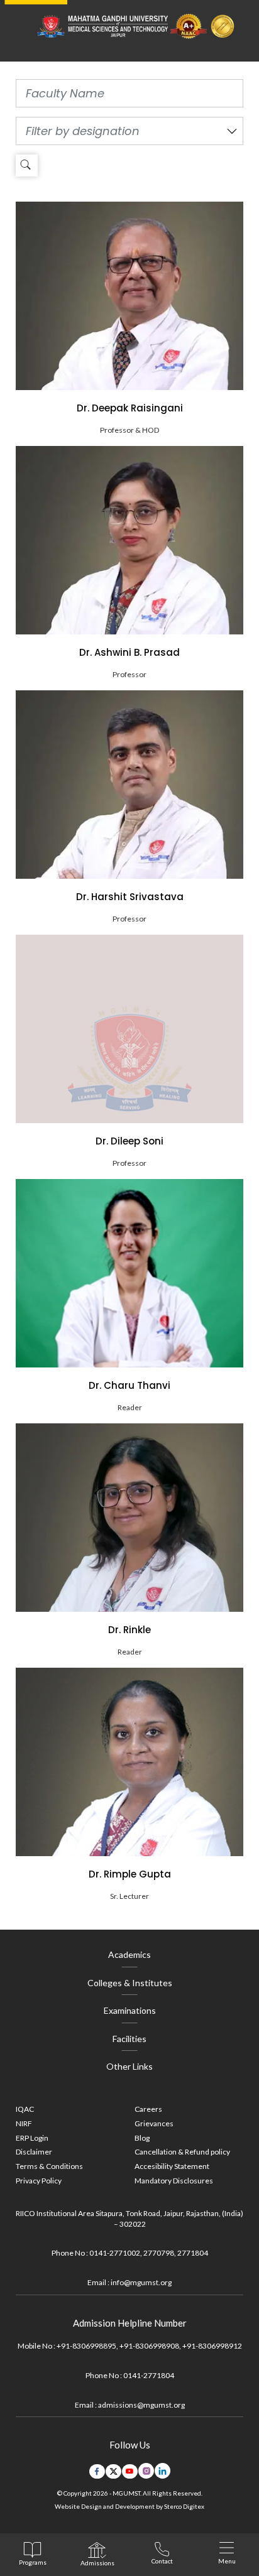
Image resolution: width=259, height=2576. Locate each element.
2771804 (193, 2253)
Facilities (129, 2039)
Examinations (130, 2010)
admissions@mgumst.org (141, 2405)
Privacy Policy (39, 2181)
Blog (142, 2138)
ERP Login (32, 2138)
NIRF (24, 2123)
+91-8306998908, (150, 2346)
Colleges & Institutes (130, 1983)
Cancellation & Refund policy (182, 2152)
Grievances (154, 2123)
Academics (129, 1954)
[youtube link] (130, 2472)
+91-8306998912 (212, 2346)
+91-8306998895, (87, 2346)
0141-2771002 (115, 2253)
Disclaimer (34, 2152)
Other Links (129, 2066)
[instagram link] (146, 2471)
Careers (148, 2109)
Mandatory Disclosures (174, 2181)
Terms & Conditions (49, 2166)
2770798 (159, 2253)
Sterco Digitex (184, 2506)
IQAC (25, 2109)
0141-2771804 (149, 2375)
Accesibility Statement (172, 2166)
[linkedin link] (163, 2471)
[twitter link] (113, 2472)
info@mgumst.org (141, 2282)
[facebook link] (97, 2472)
